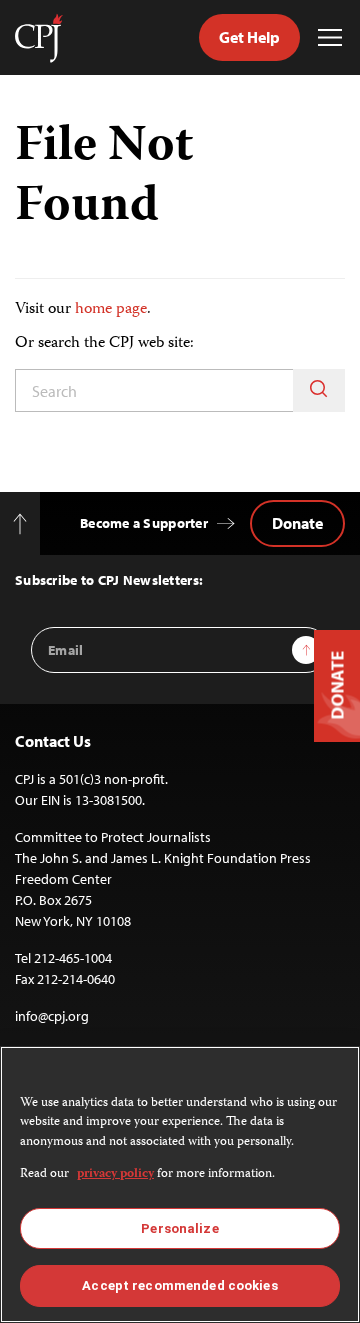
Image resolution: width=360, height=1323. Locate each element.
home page (111, 310)
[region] (180, 1184)
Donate (297, 523)
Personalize (179, 1228)
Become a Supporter (144, 523)
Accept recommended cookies (179, 1285)
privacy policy (115, 1174)
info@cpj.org (52, 1016)
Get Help (249, 37)
